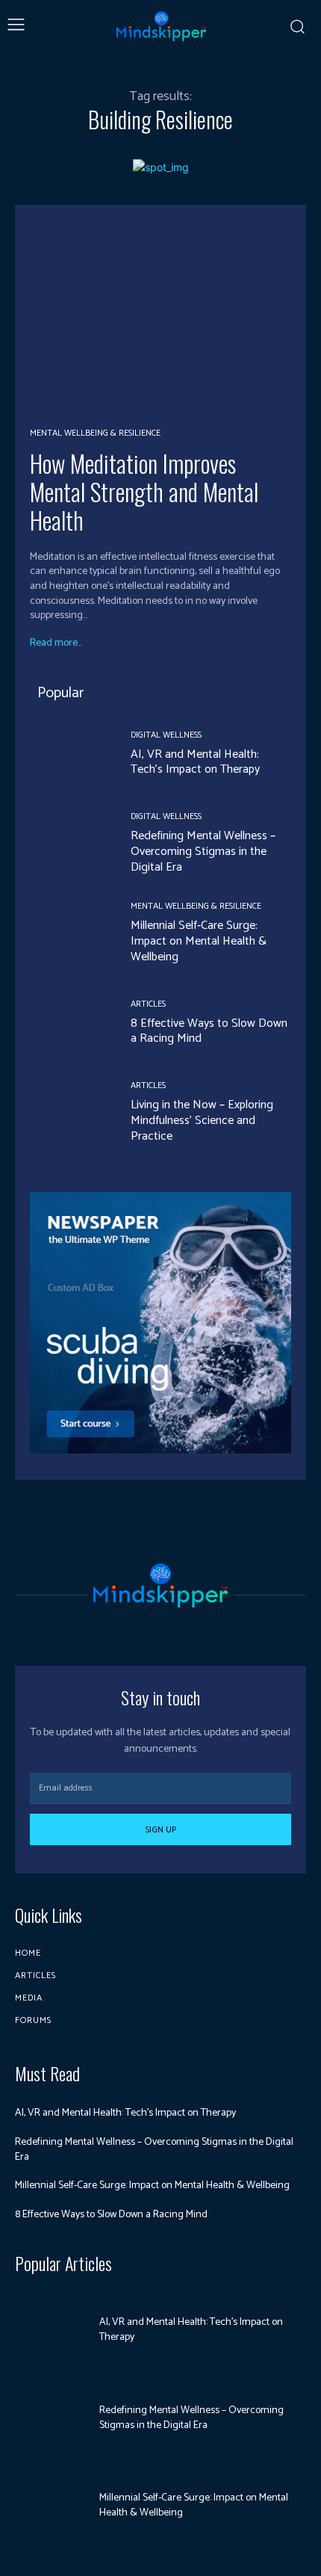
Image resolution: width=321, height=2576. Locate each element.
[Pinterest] (160, 1630)
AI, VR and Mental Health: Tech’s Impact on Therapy (195, 762)
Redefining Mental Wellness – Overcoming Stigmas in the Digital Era (203, 852)
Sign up (160, 1830)
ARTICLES (148, 1004)
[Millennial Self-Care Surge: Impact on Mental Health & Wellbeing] (69, 934)
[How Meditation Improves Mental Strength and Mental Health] (160, 315)
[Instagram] (134, 1630)
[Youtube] (187, 1630)
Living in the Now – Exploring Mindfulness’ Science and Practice (202, 1121)
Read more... (56, 643)
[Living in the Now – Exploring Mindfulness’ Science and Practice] (69, 1113)
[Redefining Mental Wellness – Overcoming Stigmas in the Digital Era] (69, 844)
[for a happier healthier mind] (161, 26)
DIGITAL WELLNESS (166, 735)
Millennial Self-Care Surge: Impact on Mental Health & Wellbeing (199, 941)
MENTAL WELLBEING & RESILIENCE (95, 433)
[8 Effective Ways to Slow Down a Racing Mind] (69, 1023)
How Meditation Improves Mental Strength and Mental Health (144, 492)
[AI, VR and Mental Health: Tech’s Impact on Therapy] (69, 754)
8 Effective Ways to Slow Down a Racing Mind (209, 1031)
